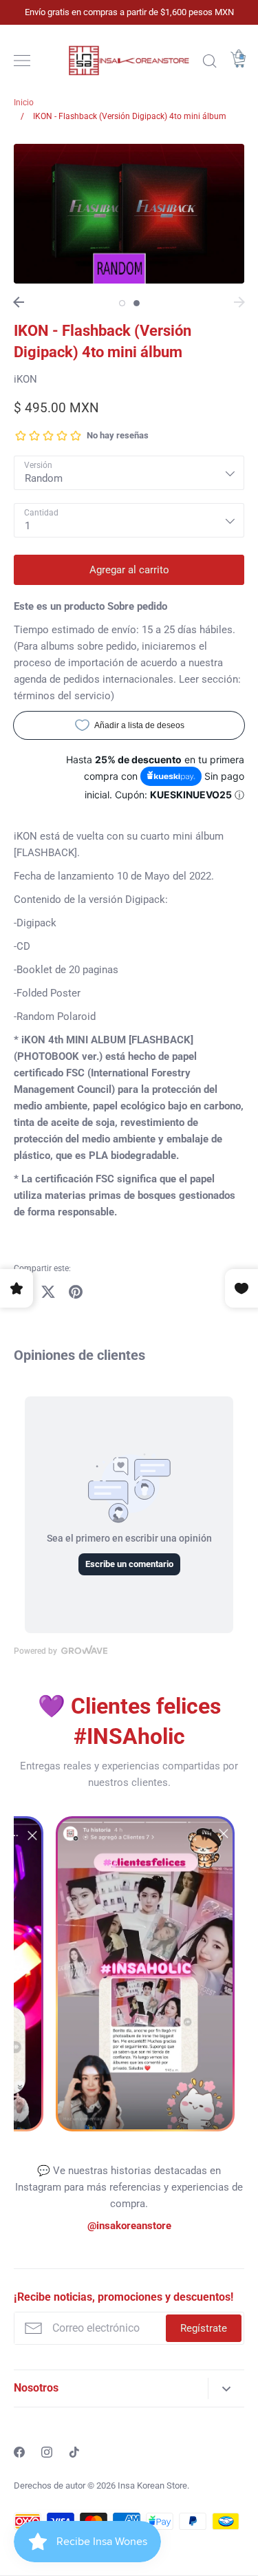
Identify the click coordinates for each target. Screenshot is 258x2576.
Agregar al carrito (129, 570)
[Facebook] (19, 2452)
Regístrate (204, 2328)
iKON (25, 379)
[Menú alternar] (22, 61)
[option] (129, 214)
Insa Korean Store (152, 2485)
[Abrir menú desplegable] (226, 2388)
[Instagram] (47, 2452)
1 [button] (122, 303)
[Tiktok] (74, 2452)
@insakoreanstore (129, 2226)
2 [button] (137, 303)
